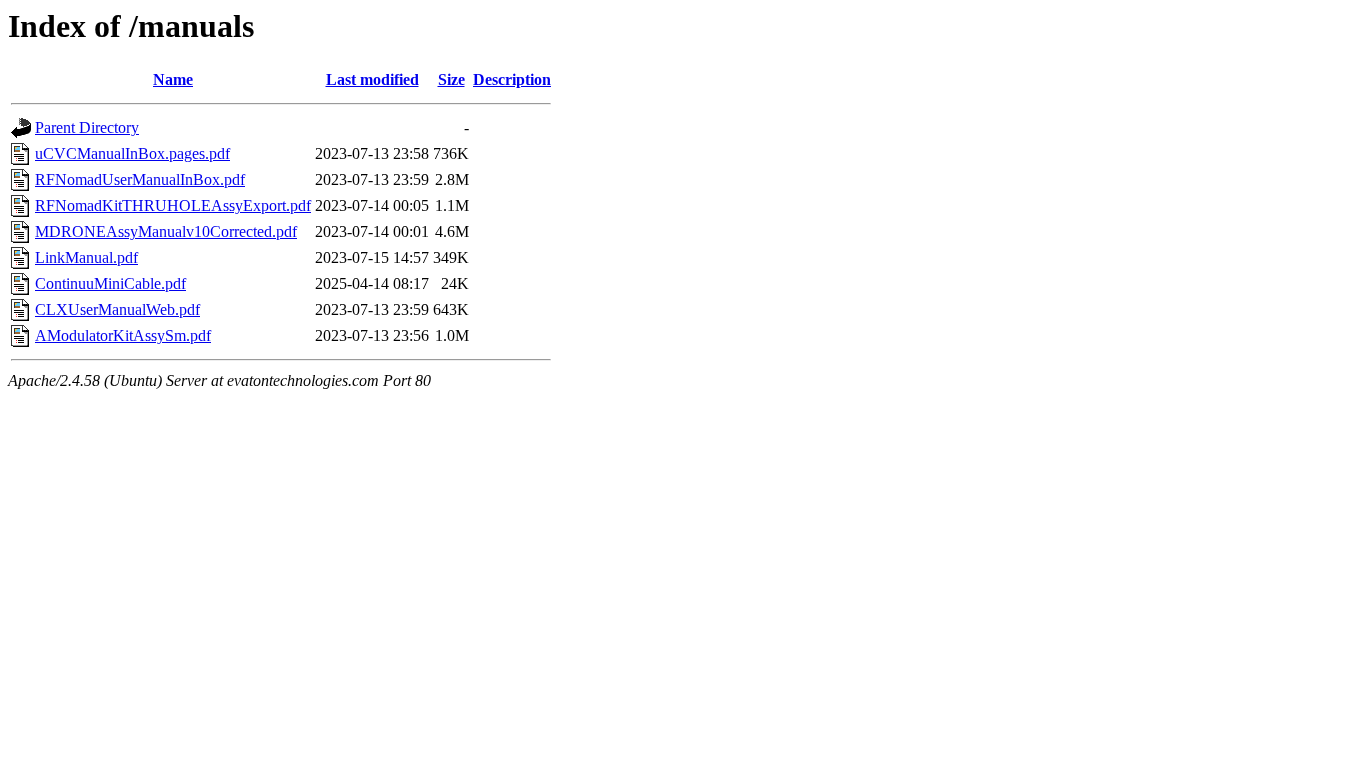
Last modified (372, 79)
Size (451, 79)
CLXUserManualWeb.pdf (117, 309)
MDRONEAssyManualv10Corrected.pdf (166, 231)
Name (173, 79)
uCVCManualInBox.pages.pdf (132, 153)
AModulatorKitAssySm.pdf (123, 335)
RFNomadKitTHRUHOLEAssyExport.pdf (173, 205)
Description (512, 79)
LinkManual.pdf (86, 257)
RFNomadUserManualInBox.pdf (140, 179)
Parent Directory (87, 127)
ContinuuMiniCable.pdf (110, 283)
